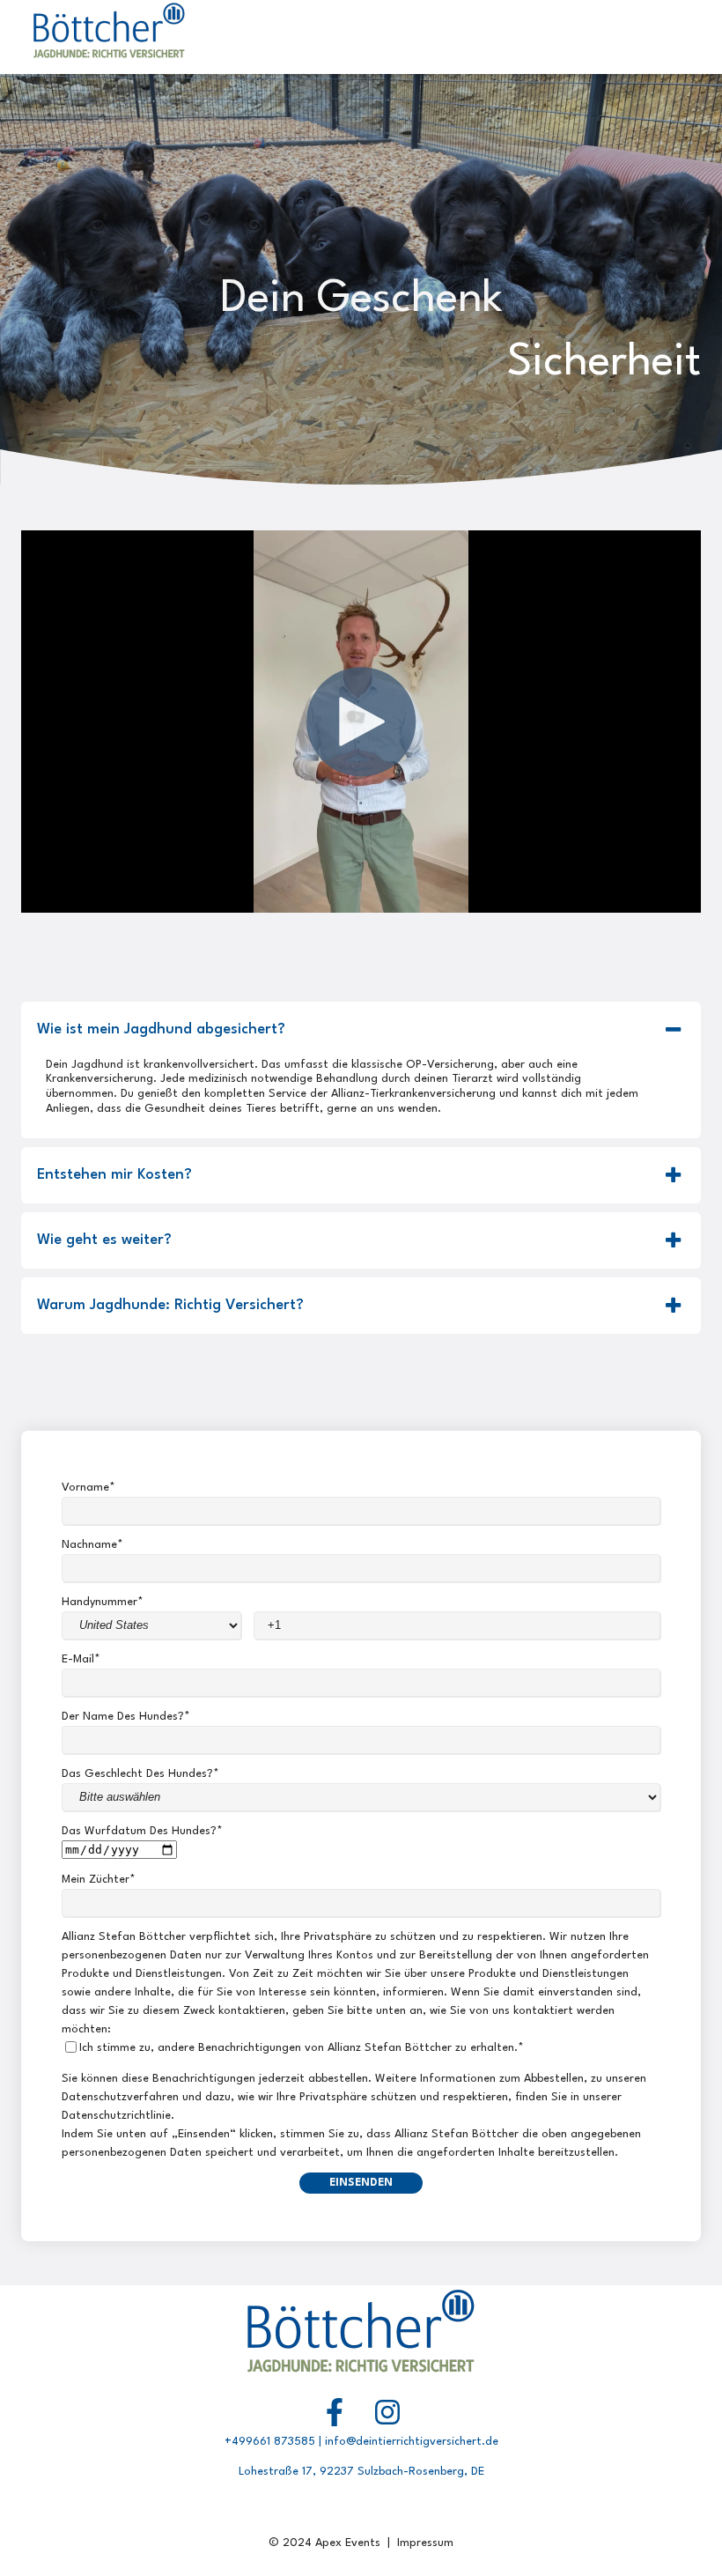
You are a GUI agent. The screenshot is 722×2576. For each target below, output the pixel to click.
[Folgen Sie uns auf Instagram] (387, 2412)
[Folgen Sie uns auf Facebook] (335, 2412)
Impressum (425, 2543)
